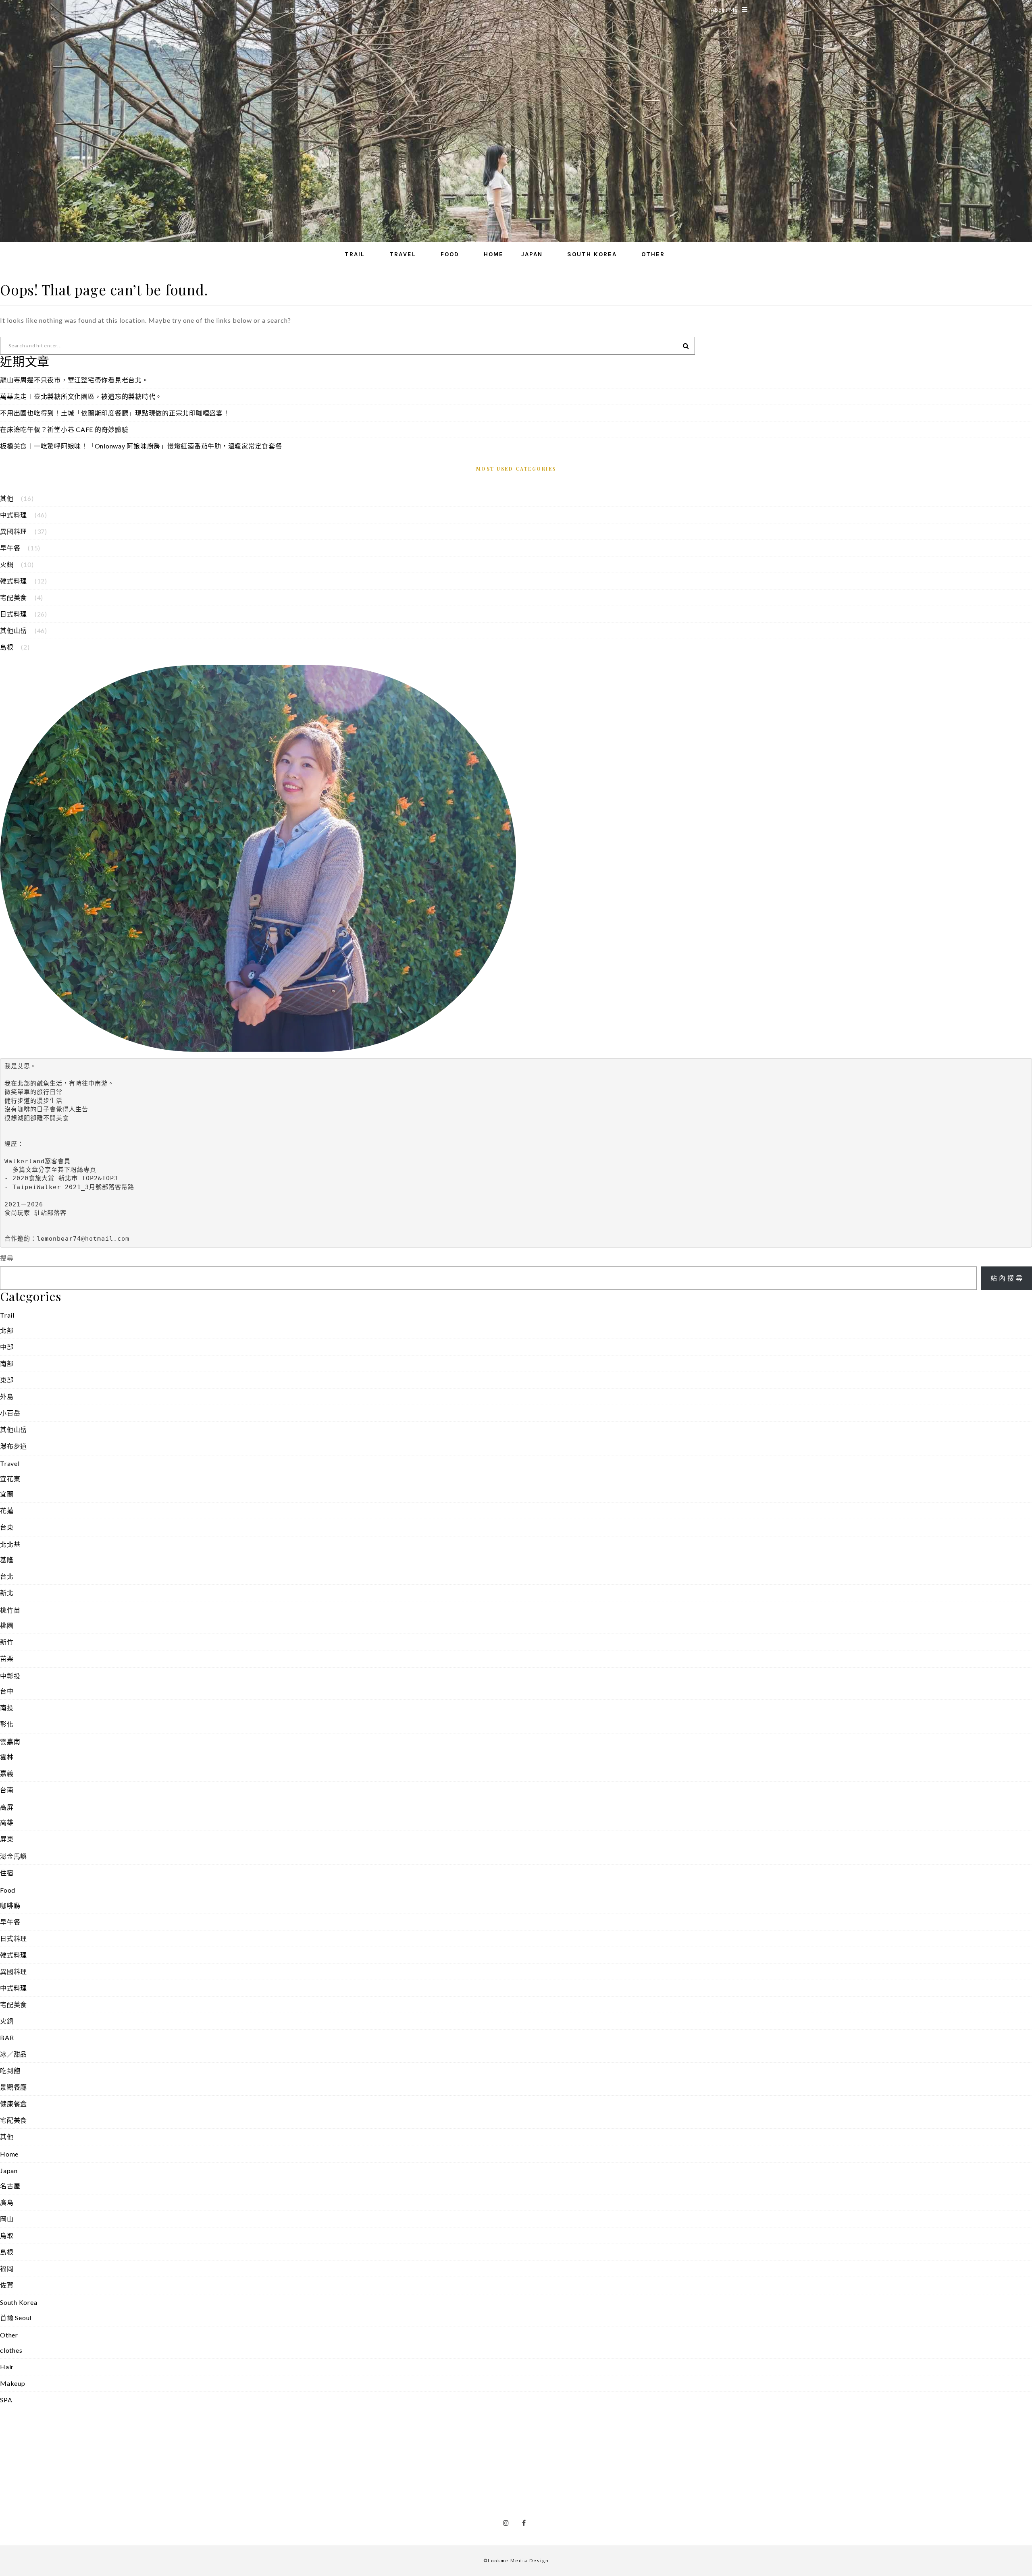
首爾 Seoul (16, 2318)
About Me (724, 10)
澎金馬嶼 (14, 1856)
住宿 (7, 1873)
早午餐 (10, 548)
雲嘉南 (10, 1741)
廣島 (7, 2202)
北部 (7, 1330)
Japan (532, 254)
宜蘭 (7, 1494)
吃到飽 (10, 2071)
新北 (7, 1593)
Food (450, 254)
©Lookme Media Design (516, 2560)
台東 (7, 1527)
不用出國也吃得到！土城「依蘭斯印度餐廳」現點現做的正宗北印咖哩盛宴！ (115, 413)
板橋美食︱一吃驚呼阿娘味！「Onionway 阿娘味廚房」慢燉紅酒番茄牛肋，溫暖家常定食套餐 (141, 446)
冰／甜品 (14, 2054)
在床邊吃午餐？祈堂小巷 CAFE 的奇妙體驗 (64, 429)
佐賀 (7, 2285)
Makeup (13, 2383)
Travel (403, 254)
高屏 (7, 1807)
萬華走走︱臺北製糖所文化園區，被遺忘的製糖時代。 (81, 396)
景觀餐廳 (14, 2087)
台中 (7, 1691)
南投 (7, 1707)
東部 (7, 1380)
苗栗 (7, 1658)
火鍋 (7, 564)
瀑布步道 (14, 1446)
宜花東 (10, 1479)
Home (494, 254)
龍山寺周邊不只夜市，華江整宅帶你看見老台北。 (74, 380)
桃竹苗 (10, 1610)
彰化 (7, 1724)
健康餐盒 (14, 2104)
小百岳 (10, 1413)
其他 (7, 498)
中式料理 (14, 515)
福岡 (7, 2268)
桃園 (7, 1625)
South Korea (592, 254)
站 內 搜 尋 (1007, 1278)
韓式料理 (14, 581)
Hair (7, 2367)
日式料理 (14, 614)
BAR (7, 2037)
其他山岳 (14, 630)
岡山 (7, 2219)
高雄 (7, 1822)
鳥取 (7, 2235)
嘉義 (7, 1773)
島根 (7, 647)
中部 (7, 1347)
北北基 (10, 1544)
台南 (7, 1790)
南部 (7, 1363)
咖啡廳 (10, 1905)
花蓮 (7, 1510)
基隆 (7, 1560)
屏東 (7, 1839)
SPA (6, 2400)
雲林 (7, 1757)
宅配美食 (14, 597)
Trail (355, 254)
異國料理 (14, 531)
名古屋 (10, 2186)
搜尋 (7, 1258)
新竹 (7, 1642)
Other (653, 254)
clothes (11, 2350)
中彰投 (10, 1676)
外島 (7, 1396)
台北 (7, 1576)
